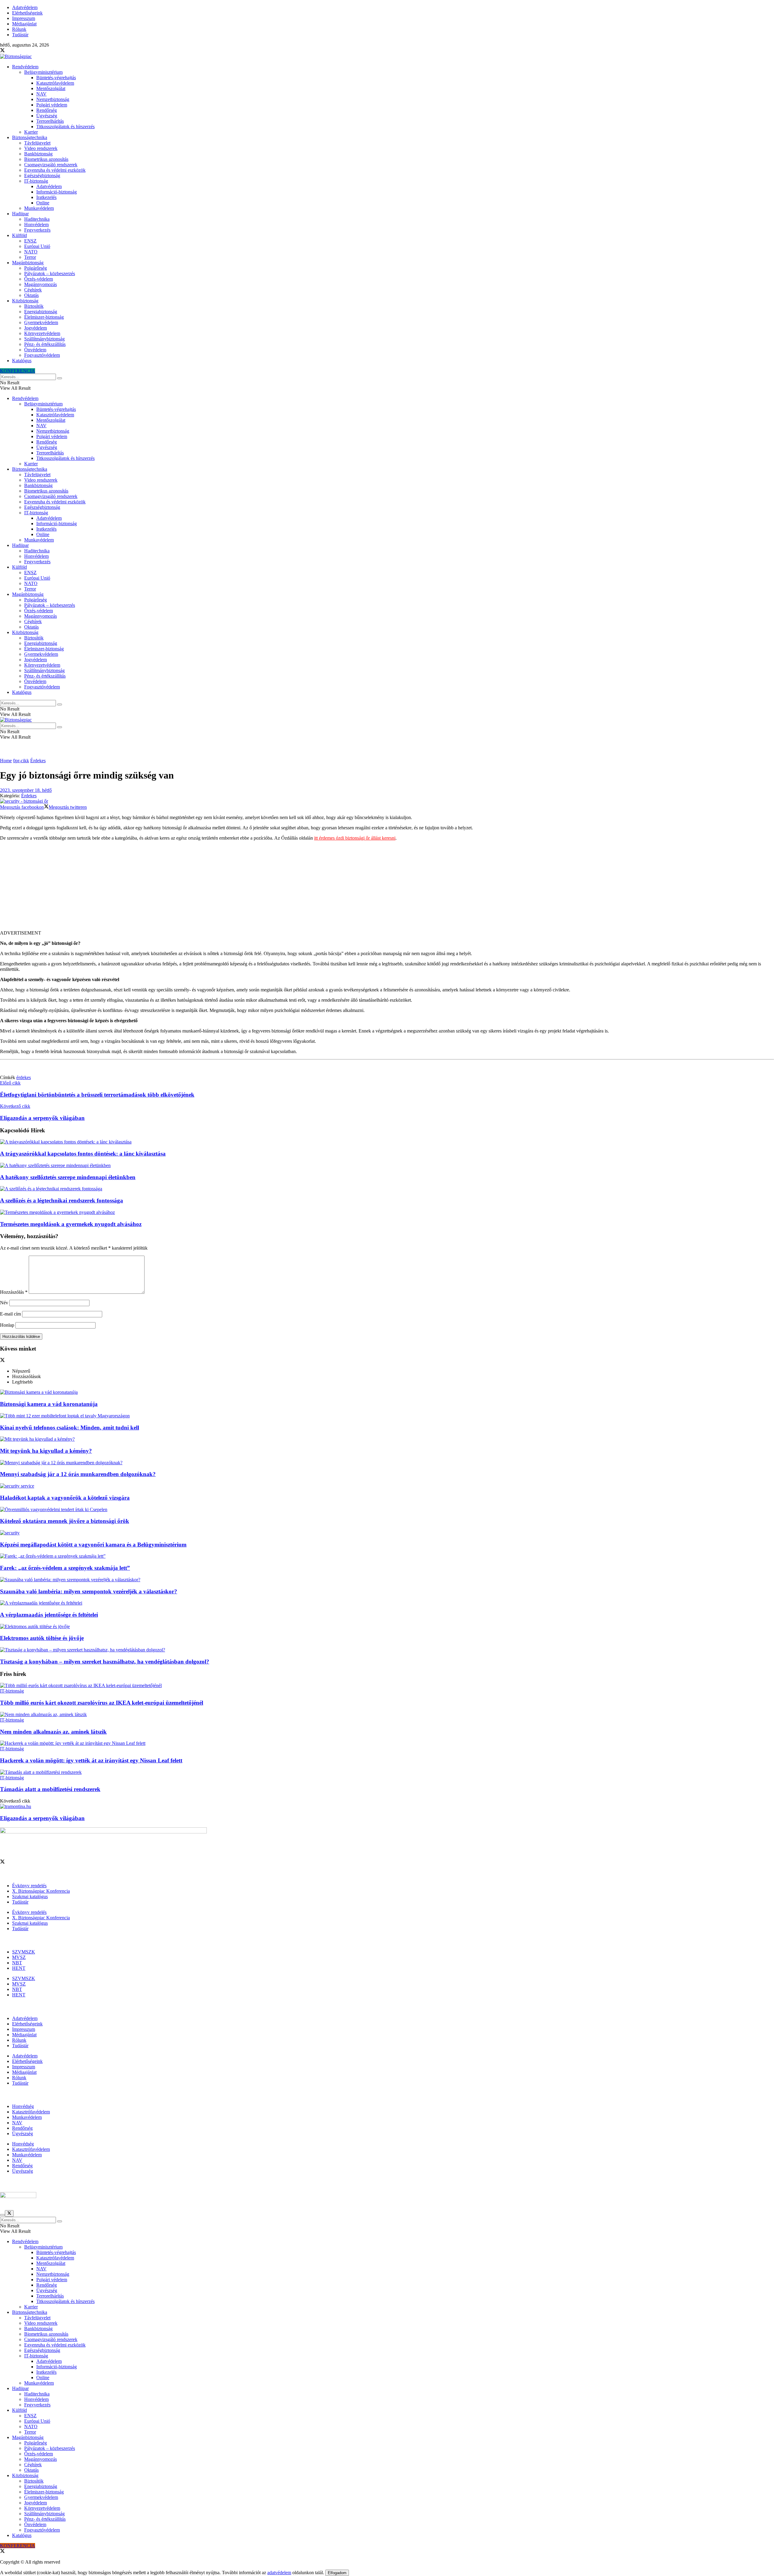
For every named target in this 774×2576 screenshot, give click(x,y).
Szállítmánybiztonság (44, 339)
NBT (17, 1963)
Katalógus (22, 361)
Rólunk (19, 29)
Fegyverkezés (37, 230)
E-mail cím (10, 1314)
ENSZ (30, 241)
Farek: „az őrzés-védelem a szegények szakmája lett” (65, 1568)
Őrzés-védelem (39, 279)
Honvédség (23, 2106)
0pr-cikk (21, 761)
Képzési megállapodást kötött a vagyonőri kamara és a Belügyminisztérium (93, 1545)
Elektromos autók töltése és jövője (42, 1638)
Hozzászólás (14, 1292)
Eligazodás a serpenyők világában (42, 1818)
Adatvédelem (25, 7)
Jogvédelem (36, 328)
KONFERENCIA (18, 371)
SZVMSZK (24, 1952)
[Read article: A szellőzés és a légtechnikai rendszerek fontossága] (387, 1189)
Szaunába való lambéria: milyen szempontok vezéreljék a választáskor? (89, 1591)
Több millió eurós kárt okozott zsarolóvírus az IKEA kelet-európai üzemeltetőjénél (102, 1703)
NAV (41, 94)
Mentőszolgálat (51, 88)
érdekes (24, 1077)
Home (6, 761)
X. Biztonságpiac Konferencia (41, 1891)
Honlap (7, 1325)
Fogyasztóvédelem (42, 355)
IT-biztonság (36, 181)
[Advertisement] (387, 888)
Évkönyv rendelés (29, 1886)
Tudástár (20, 35)
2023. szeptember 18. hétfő (26, 790)
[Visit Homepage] (16, 56)
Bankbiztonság (38, 154)
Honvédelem (36, 224)
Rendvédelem (25, 67)
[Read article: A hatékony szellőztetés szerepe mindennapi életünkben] (387, 1166)
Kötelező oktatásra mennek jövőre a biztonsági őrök (65, 1521)
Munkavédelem (39, 208)
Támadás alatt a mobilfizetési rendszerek (50, 1789)
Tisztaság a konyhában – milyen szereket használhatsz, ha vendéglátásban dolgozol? (105, 1662)
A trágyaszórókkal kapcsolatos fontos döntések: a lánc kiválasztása (83, 1154)
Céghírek (33, 290)
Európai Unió (37, 246)
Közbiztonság (25, 301)
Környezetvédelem (42, 333)
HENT (19, 1968)
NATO (31, 252)
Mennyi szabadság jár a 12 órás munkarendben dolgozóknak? (78, 1474)
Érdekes (38, 761)
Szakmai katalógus (30, 1896)
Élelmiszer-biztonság (44, 317)
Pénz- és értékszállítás (45, 344)
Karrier (31, 132)
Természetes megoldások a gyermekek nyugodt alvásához (71, 1224)
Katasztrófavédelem (55, 83)
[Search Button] (60, 378)
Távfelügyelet (37, 143)
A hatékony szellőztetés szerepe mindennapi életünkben (68, 1177)
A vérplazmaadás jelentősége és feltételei (49, 1615)
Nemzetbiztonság (53, 99)
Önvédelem (35, 350)
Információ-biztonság (57, 192)
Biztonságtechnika (30, 137)
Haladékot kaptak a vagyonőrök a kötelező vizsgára (65, 1498)
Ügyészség (47, 116)
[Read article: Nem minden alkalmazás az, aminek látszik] (387, 1715)
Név (4, 1303)
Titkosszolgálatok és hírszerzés (65, 127)
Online (43, 203)
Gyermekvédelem (41, 322)
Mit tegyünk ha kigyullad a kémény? (46, 1451)
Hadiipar (20, 214)
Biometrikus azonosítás (46, 159)
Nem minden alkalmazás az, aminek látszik (53, 1732)
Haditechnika (37, 219)
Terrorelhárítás (50, 121)
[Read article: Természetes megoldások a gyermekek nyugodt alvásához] (387, 1212)
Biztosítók (34, 306)
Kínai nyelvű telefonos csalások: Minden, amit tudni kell (70, 1428)
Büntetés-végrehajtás (56, 78)
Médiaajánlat (24, 24)
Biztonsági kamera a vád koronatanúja (49, 1404)
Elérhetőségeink (27, 13)
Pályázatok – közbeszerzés (50, 273)
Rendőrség (47, 110)
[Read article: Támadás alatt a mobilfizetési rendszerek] (387, 1772)
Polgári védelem (52, 105)
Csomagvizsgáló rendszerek (51, 165)
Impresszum (24, 18)
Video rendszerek (41, 148)
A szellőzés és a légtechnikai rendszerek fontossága (62, 1200)
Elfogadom (337, 2573)
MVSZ (19, 1957)
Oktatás (31, 295)
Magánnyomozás (41, 284)
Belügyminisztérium (43, 72)
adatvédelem (279, 2573)
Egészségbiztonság (42, 176)
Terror (30, 257)
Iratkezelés (46, 197)
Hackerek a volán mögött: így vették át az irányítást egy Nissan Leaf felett (91, 1760)
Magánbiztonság (28, 263)
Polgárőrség (36, 268)
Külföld (20, 235)
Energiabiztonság (41, 312)
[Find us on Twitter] (2, 51)
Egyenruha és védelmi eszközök (55, 170)
